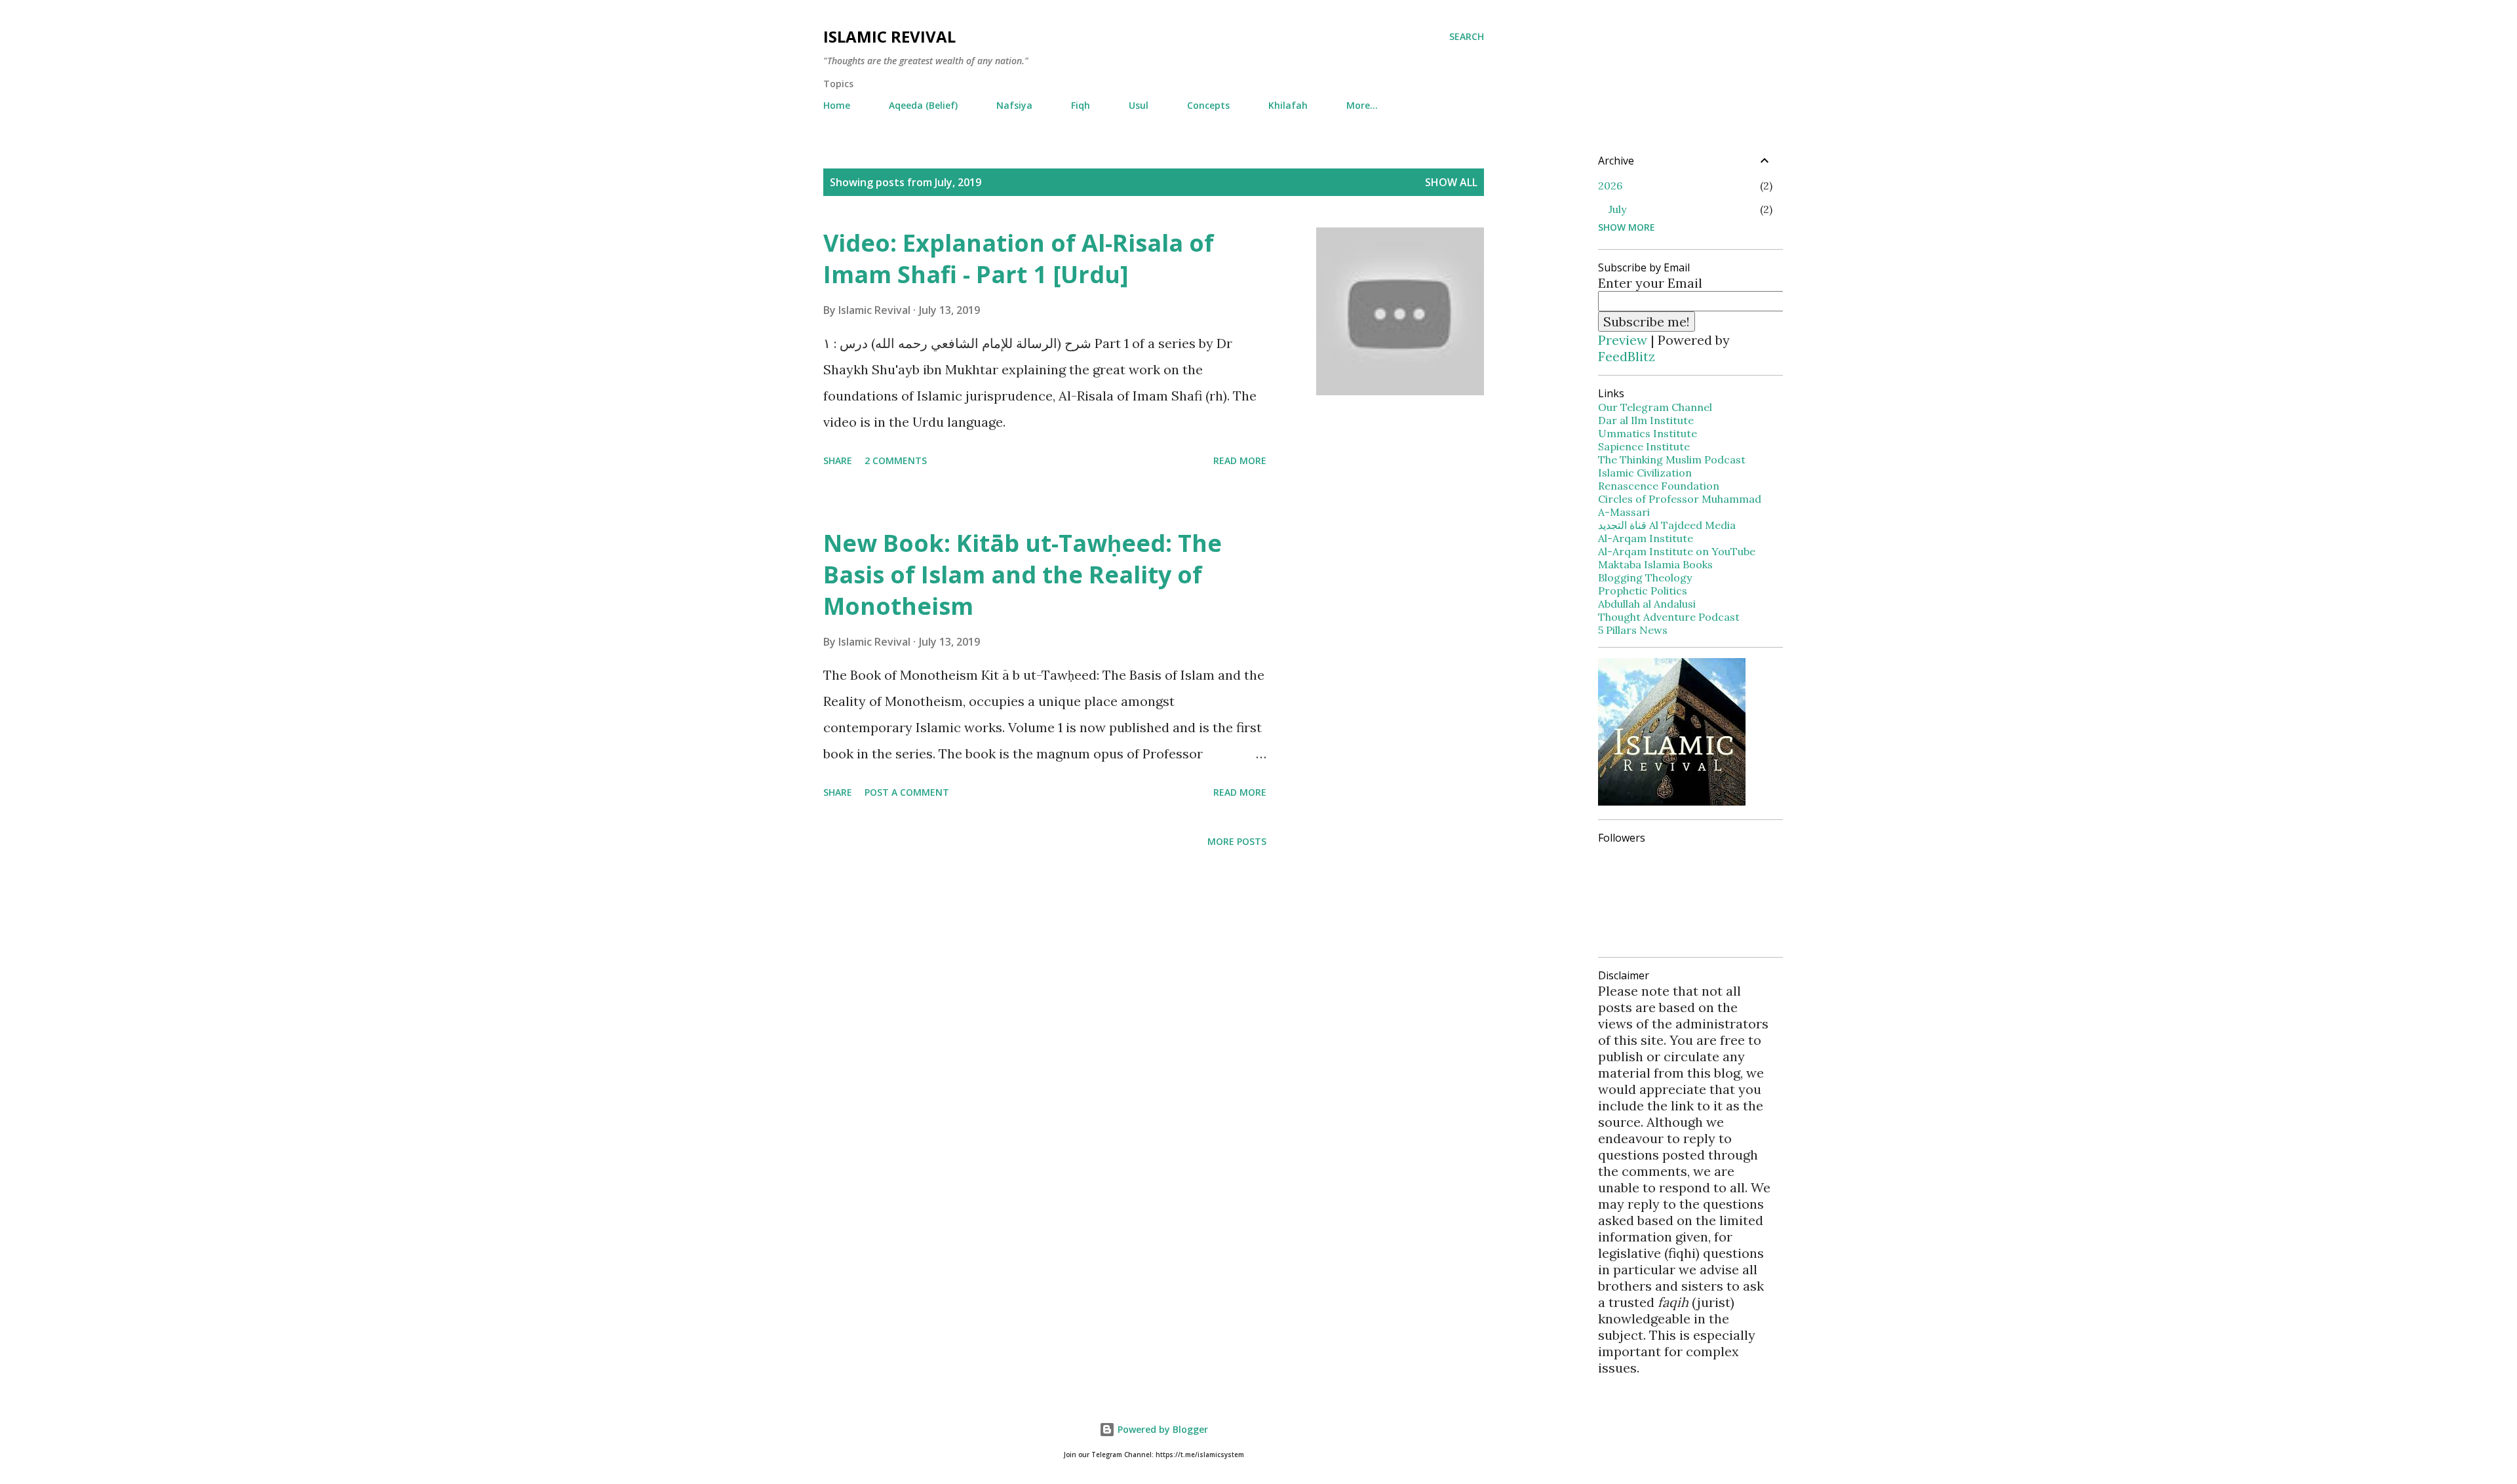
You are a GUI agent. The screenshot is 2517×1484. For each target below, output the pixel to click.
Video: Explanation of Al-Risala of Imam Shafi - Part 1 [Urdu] (1019, 259)
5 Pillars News (1633, 630)
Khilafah (1288, 105)
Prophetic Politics (1643, 591)
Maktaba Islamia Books (1655, 564)
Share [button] (838, 460)
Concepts (1208, 105)
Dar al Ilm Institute (1646, 420)
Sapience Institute (1644, 446)
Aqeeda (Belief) (923, 105)
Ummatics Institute (1648, 433)
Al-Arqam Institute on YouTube (1677, 551)
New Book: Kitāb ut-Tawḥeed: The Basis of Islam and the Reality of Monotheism (1023, 575)
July (1617, 209)
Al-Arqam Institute (1646, 538)
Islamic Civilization (1645, 473)
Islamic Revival (889, 36)
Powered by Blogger (1161, 1429)
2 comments (896, 460)
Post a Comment (907, 792)
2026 (1610, 185)
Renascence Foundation (1659, 486)
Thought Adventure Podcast (1669, 617)
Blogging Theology (1645, 577)
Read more (1240, 460)
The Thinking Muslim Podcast (1672, 459)
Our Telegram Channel (1655, 407)
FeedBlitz (1627, 356)
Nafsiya (1014, 105)
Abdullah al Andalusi (1647, 604)
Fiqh (1081, 105)
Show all (1451, 182)
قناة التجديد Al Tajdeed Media (1667, 525)
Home (837, 105)
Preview (1623, 340)
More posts (1237, 841)
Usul (1139, 105)
